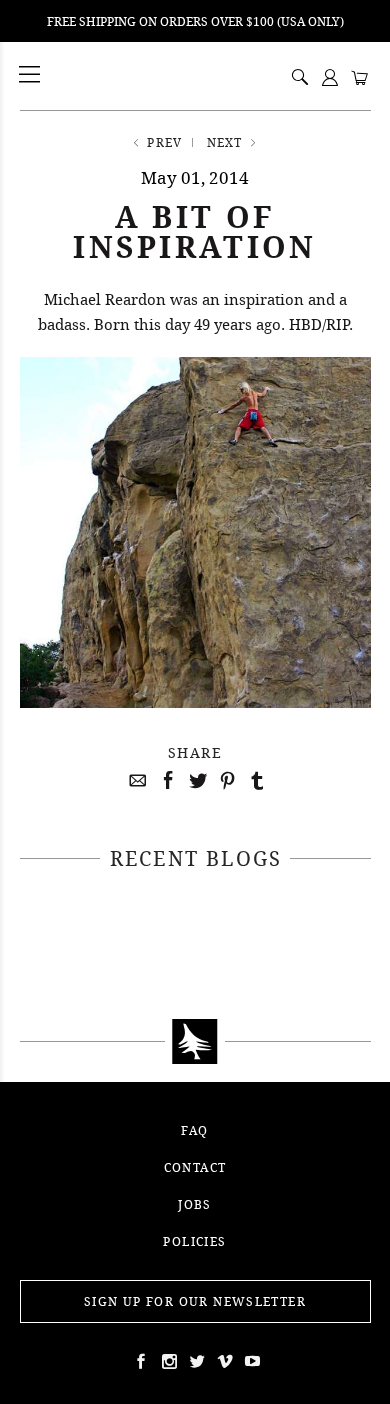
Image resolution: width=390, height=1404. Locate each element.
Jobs (195, 1204)
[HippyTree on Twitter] (167, 1361)
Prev (164, 142)
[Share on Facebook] (165, 781)
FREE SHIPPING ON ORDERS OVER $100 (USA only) (195, 21)
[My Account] (330, 79)
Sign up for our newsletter (195, 1301)
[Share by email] (135, 781)
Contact (195, 1167)
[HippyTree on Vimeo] (223, 1361)
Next (225, 142)
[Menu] (31, 75)
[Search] (300, 79)
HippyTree (81, 76)
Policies (194, 1241)
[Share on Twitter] (195, 781)
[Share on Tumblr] (255, 781)
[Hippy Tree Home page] (195, 1042)
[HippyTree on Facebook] (139, 1361)
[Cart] (360, 79)
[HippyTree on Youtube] (251, 1361)
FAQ (194, 1130)
